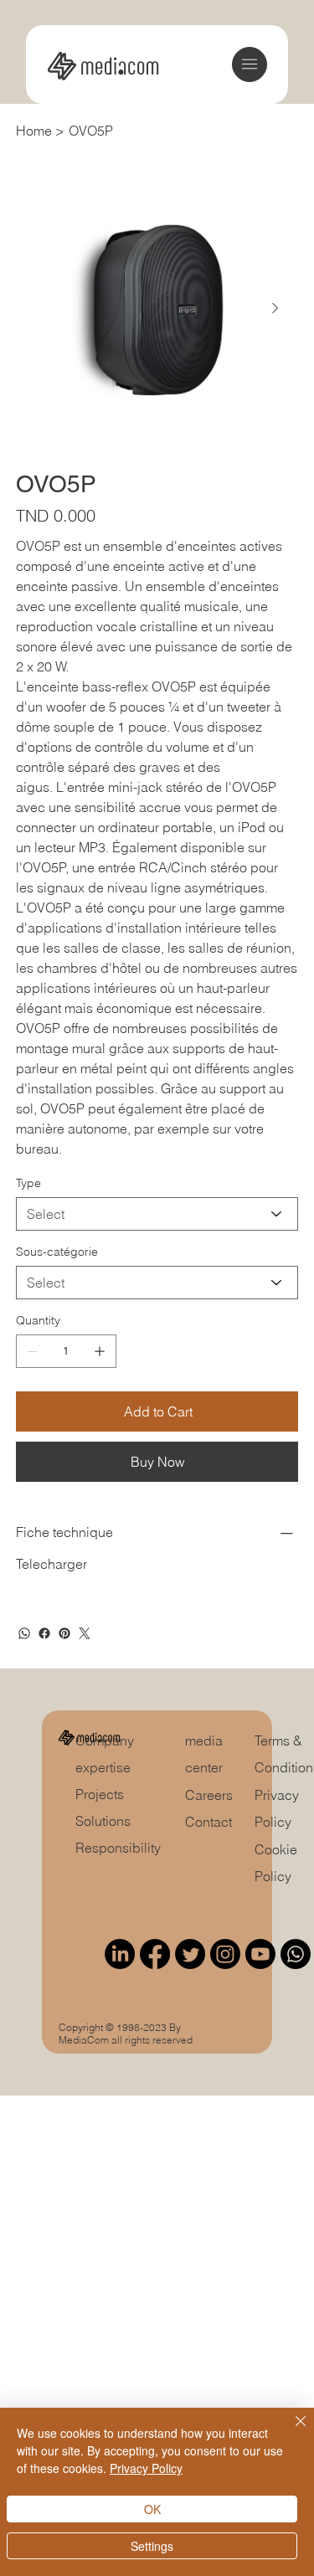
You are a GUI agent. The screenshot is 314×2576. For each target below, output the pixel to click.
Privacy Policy (146, 2468)
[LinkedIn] (120, 1954)
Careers (209, 1795)
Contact (208, 1822)
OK (152, 2509)
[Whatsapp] (296, 1954)
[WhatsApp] (24, 1633)
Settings (152, 2546)
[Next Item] (275, 309)
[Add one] (100, 1351)
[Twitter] (85, 1633)
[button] (250, 64)
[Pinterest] (64, 1633)
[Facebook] (44, 1633)
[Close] (291, 2431)
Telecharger (51, 1564)
